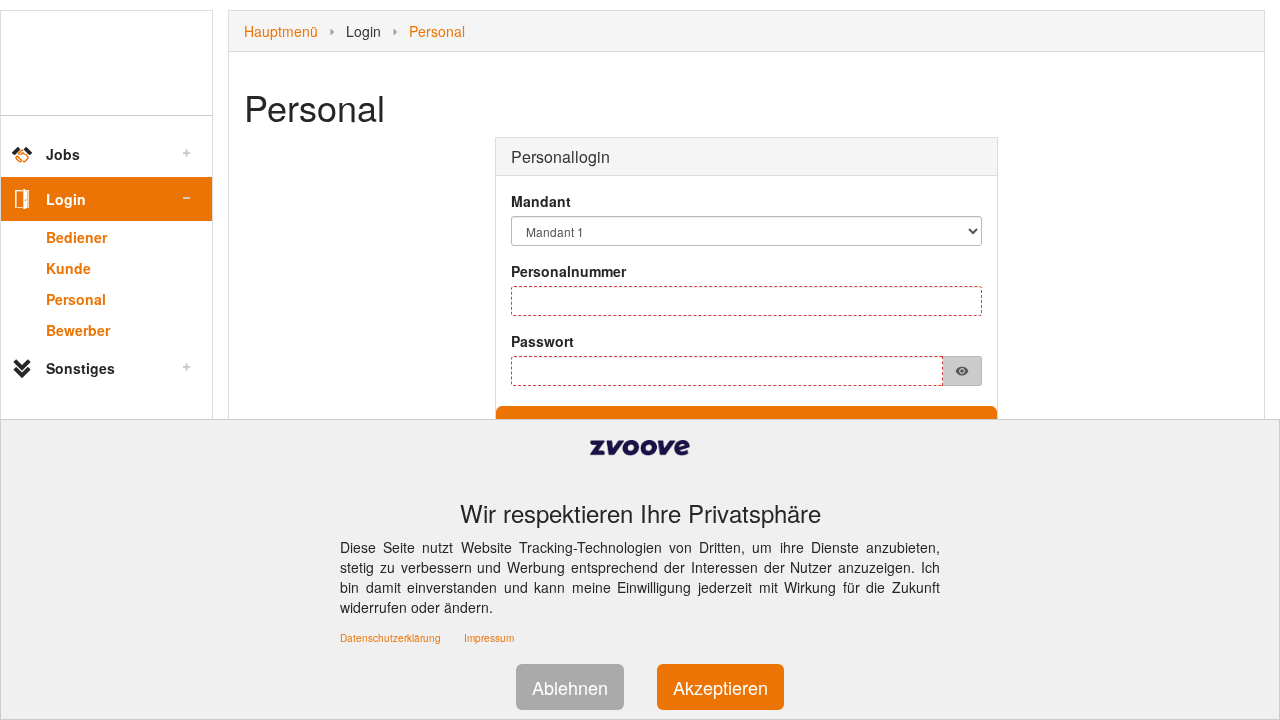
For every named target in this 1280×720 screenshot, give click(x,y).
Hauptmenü (281, 31)
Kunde (68, 268)
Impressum (489, 638)
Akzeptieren (720, 687)
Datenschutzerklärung (390, 638)
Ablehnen (570, 687)
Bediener (76, 237)
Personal (76, 299)
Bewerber (78, 330)
